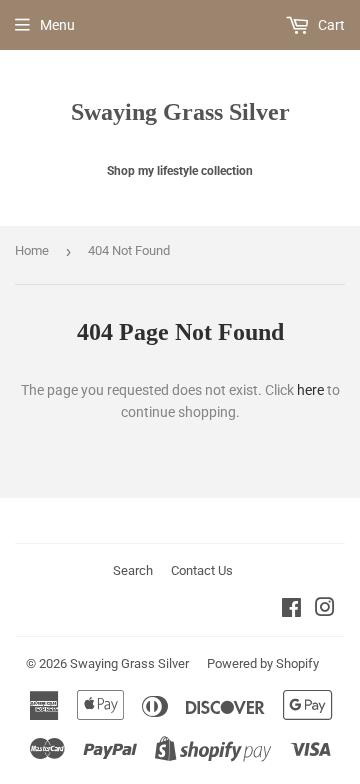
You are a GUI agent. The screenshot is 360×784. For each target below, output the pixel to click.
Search (133, 570)
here (310, 390)
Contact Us (202, 570)
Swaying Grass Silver (180, 111)
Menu (57, 25)
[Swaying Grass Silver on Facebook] (291, 610)
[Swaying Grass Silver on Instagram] (325, 610)
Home (32, 250)
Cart (330, 25)
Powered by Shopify (263, 663)
